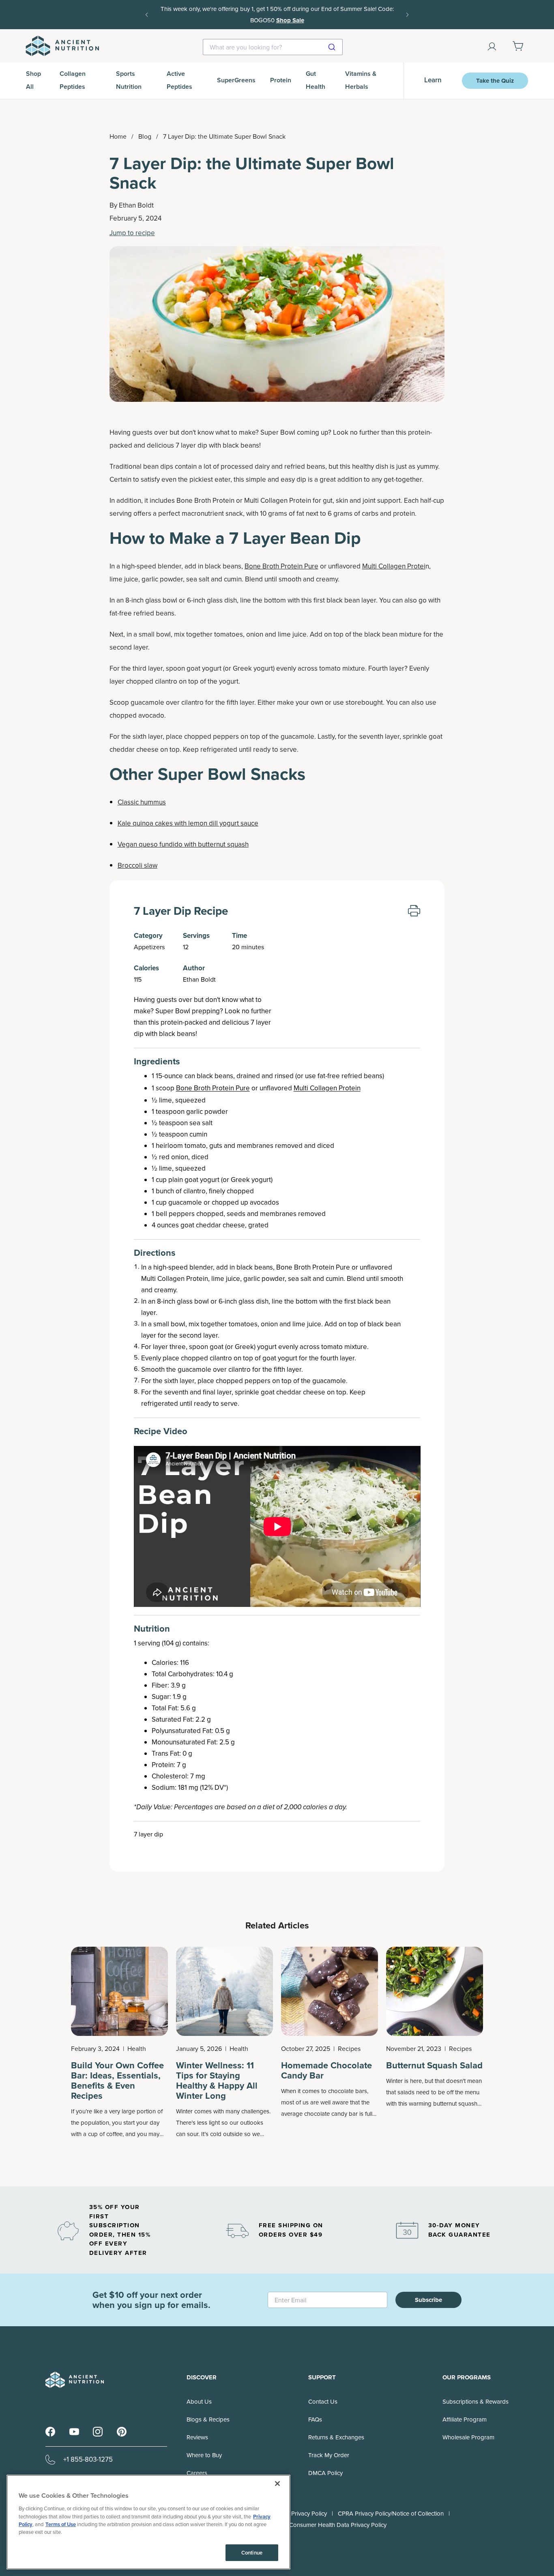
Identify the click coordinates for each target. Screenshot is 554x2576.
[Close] (277, 2484)
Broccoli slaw (137, 865)
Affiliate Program (465, 2419)
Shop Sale (290, 20)
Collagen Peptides (73, 80)
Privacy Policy (309, 2514)
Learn (433, 80)
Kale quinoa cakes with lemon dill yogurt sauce (188, 823)
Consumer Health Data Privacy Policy (338, 2525)
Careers (197, 2473)
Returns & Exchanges (336, 2437)
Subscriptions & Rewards (476, 2402)
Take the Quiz (495, 81)
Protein (281, 80)
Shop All (33, 80)
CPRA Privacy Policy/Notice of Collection (391, 2514)
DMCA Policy (325, 2473)
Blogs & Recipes (208, 2419)
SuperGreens (236, 80)
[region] (148, 2522)
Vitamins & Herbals (361, 80)
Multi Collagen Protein (327, 1088)
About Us (199, 2402)
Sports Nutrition (129, 80)
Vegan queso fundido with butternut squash (183, 844)
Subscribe (428, 2300)
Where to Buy (204, 2455)
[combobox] (273, 47)
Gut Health (316, 80)
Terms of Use (61, 2524)
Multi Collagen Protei (394, 566)
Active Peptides (179, 80)
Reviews (197, 2437)
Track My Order (329, 2455)
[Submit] (333, 47)
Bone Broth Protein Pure (281, 566)
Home (118, 136)
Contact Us (323, 2402)
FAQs (315, 2419)
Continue (252, 2553)
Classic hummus (142, 802)
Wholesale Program (468, 2437)
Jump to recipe (132, 233)
